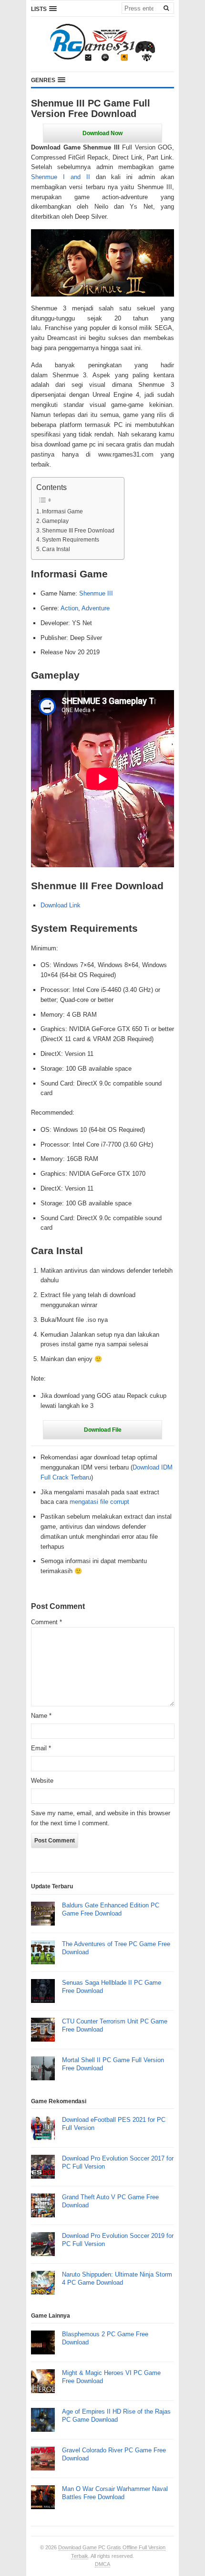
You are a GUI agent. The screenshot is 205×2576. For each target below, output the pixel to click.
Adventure (96, 608)
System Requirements (71, 539)
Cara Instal (56, 549)
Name (41, 1716)
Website (42, 1781)
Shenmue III (96, 593)
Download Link (61, 905)
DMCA (102, 2564)
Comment (46, 1622)
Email (41, 1748)
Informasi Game (62, 511)
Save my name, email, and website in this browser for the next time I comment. (101, 1818)
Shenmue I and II (61, 177)
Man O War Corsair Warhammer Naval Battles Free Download (115, 2493)
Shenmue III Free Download (78, 530)
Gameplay (55, 521)
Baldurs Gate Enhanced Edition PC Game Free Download (111, 1909)
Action (69, 608)
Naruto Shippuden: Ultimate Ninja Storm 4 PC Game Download (117, 2278)
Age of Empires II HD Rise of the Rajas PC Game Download (116, 2416)
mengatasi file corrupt (99, 1502)
